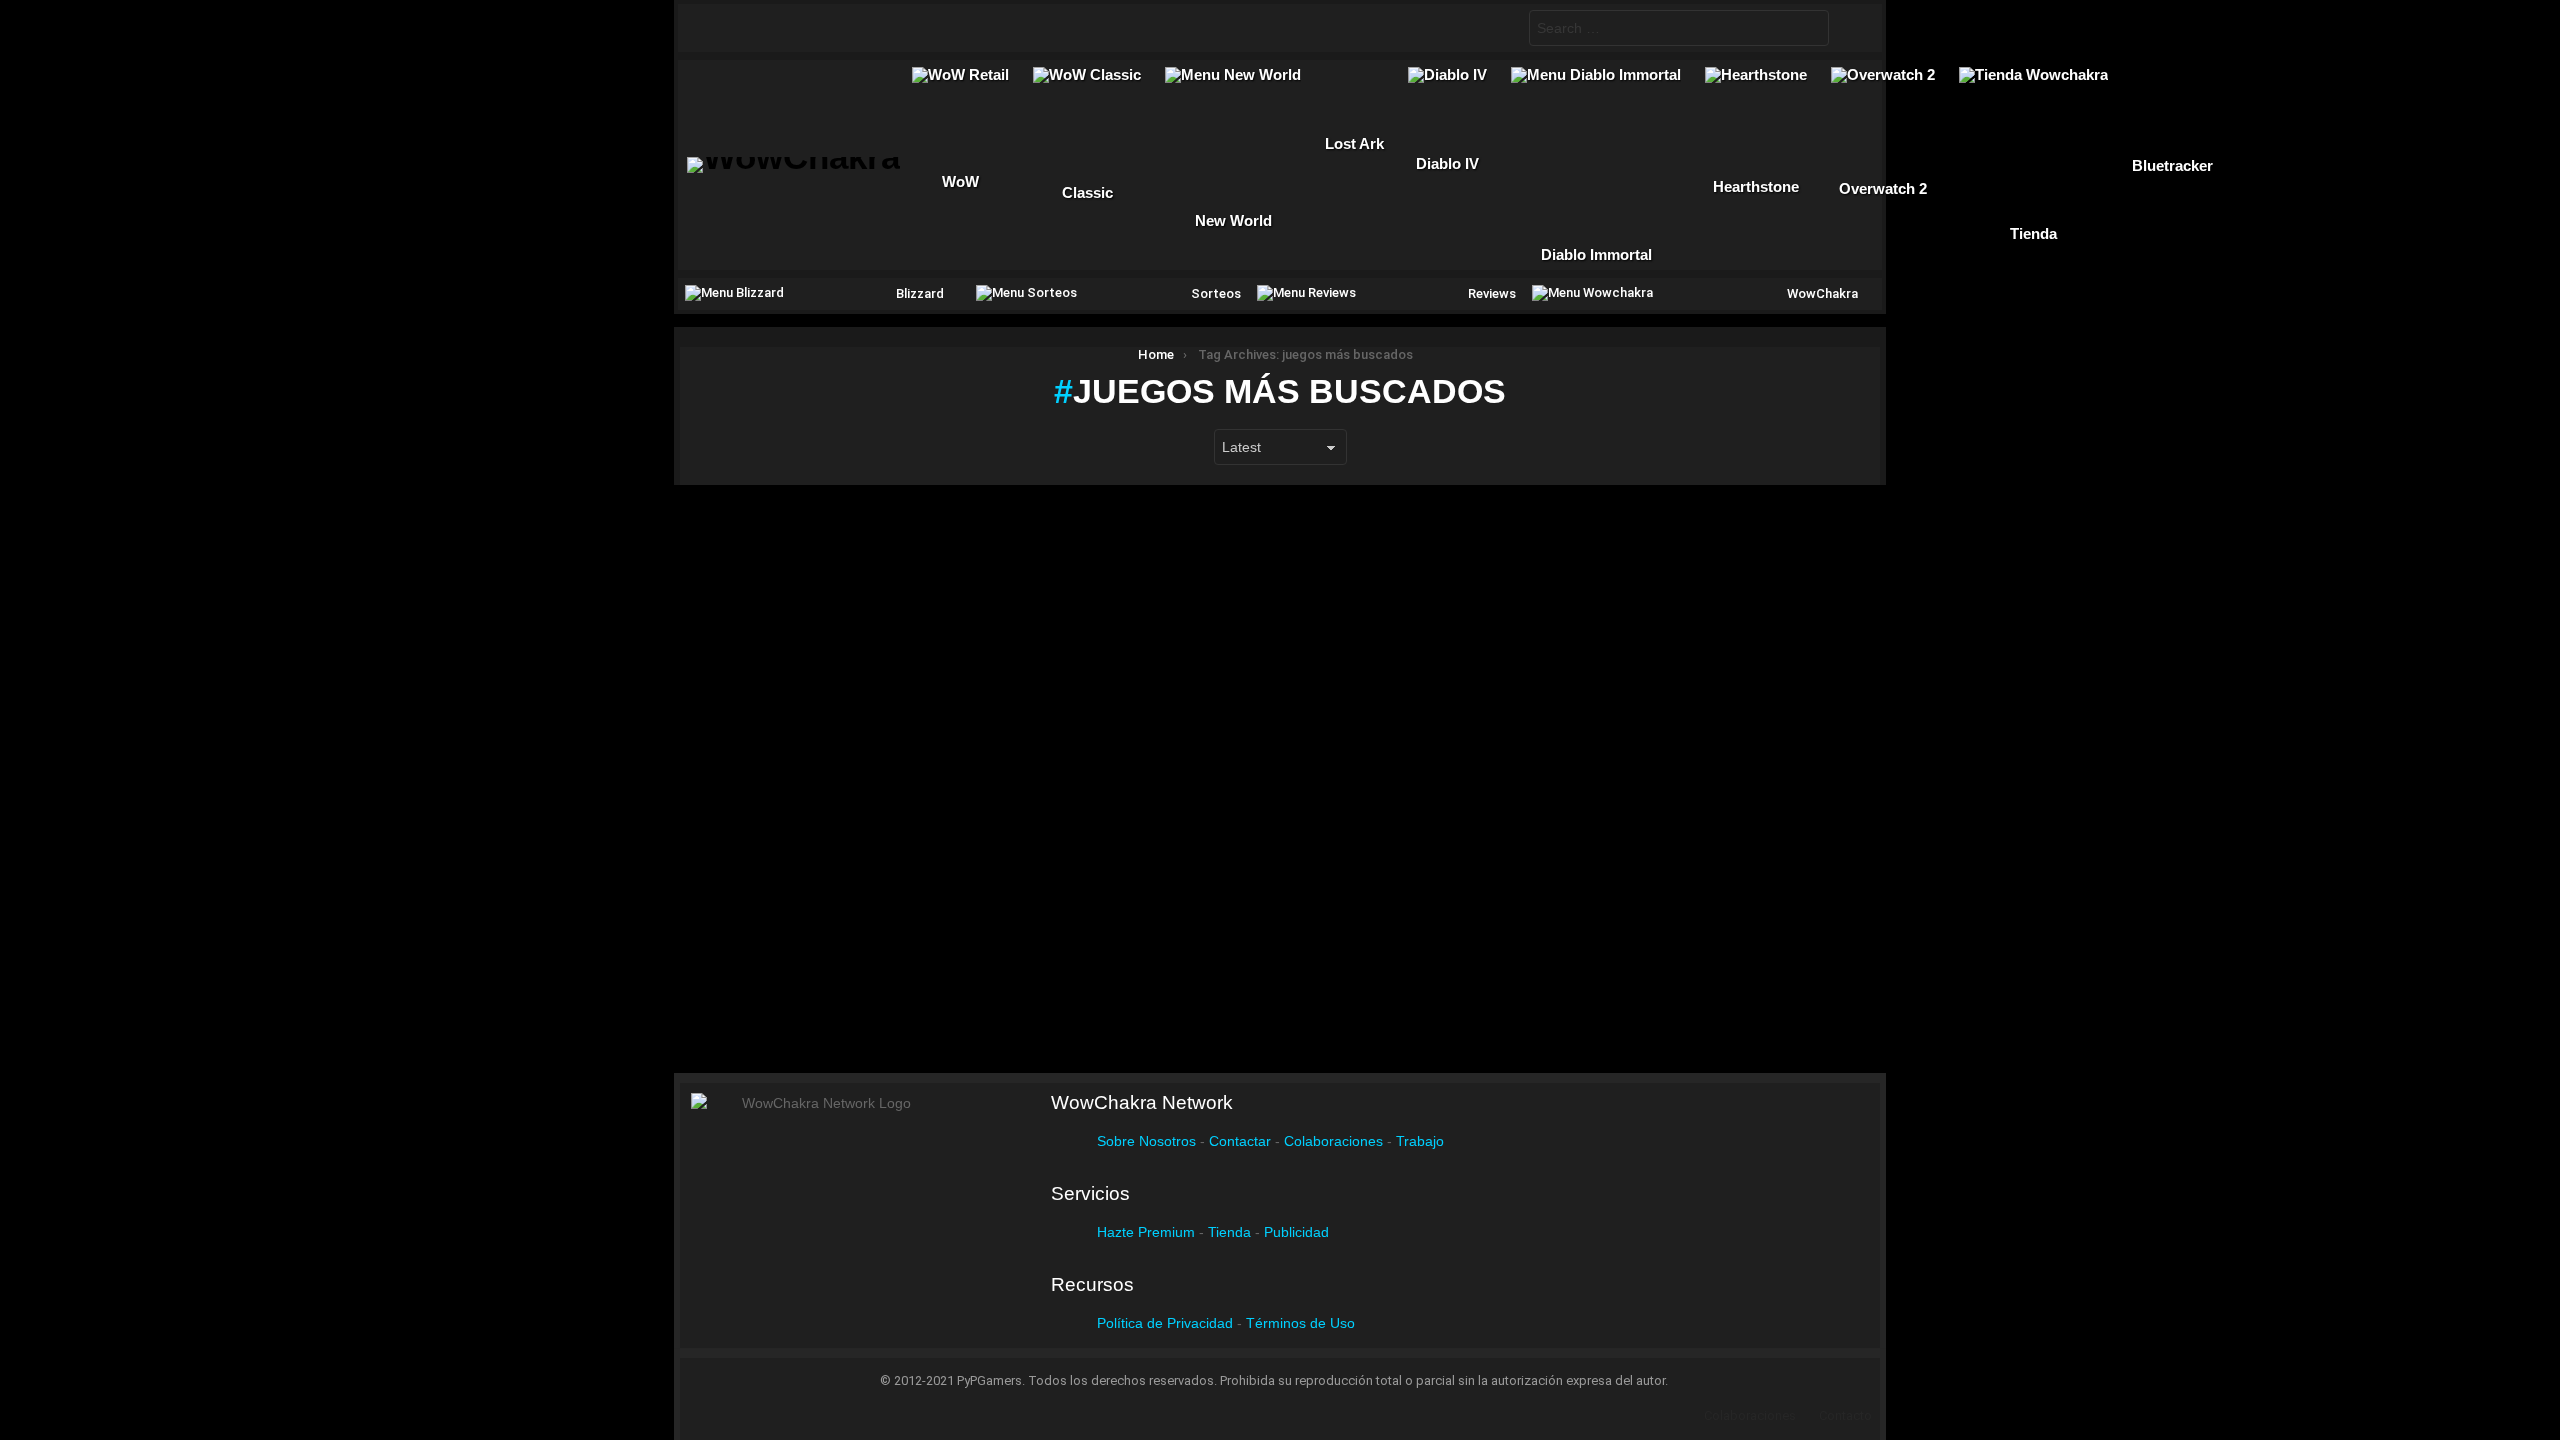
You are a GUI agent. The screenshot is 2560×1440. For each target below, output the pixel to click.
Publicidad (1296, 1232)
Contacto (1845, 1415)
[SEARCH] (1497, 28)
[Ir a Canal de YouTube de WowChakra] (837, 28)
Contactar (1240, 1141)
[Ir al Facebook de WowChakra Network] (720, 28)
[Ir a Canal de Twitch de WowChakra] (798, 28)
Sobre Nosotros (1146, 1141)
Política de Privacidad (1165, 1323)
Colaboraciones (1333, 1141)
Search (1809, 30)
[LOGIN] (1851, 28)
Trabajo (1420, 1141)
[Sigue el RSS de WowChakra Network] (915, 28)
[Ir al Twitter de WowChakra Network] (759, 28)
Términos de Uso (1300, 1323)
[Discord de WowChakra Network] (876, 28)
